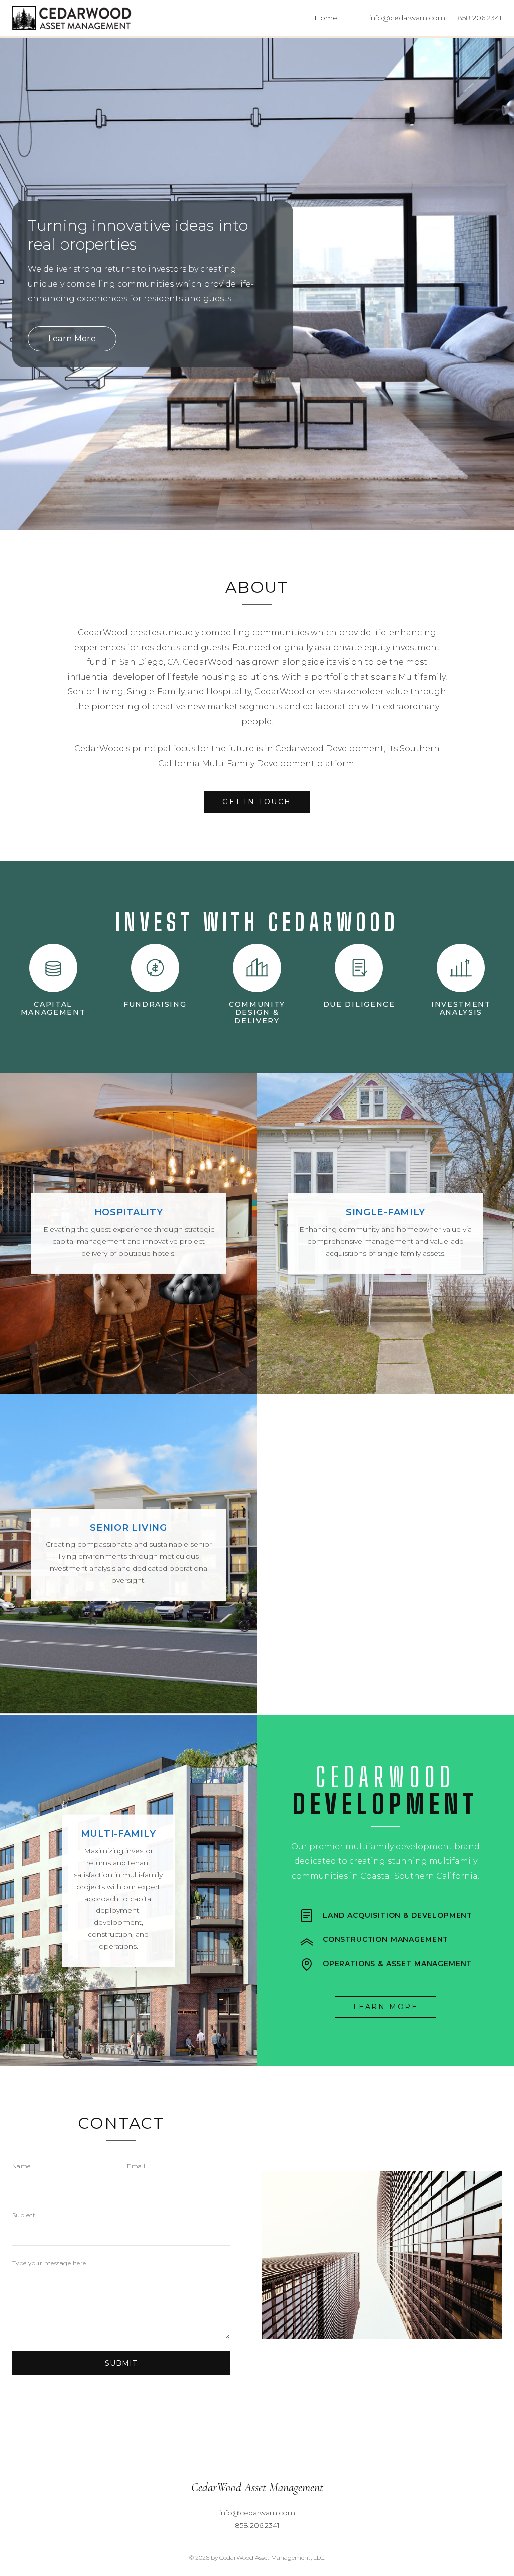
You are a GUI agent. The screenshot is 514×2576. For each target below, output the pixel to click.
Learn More (72, 339)
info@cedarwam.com (407, 18)
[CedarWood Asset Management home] (72, 18)
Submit (121, 2363)
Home (326, 18)
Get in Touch (257, 802)
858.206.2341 (480, 18)
